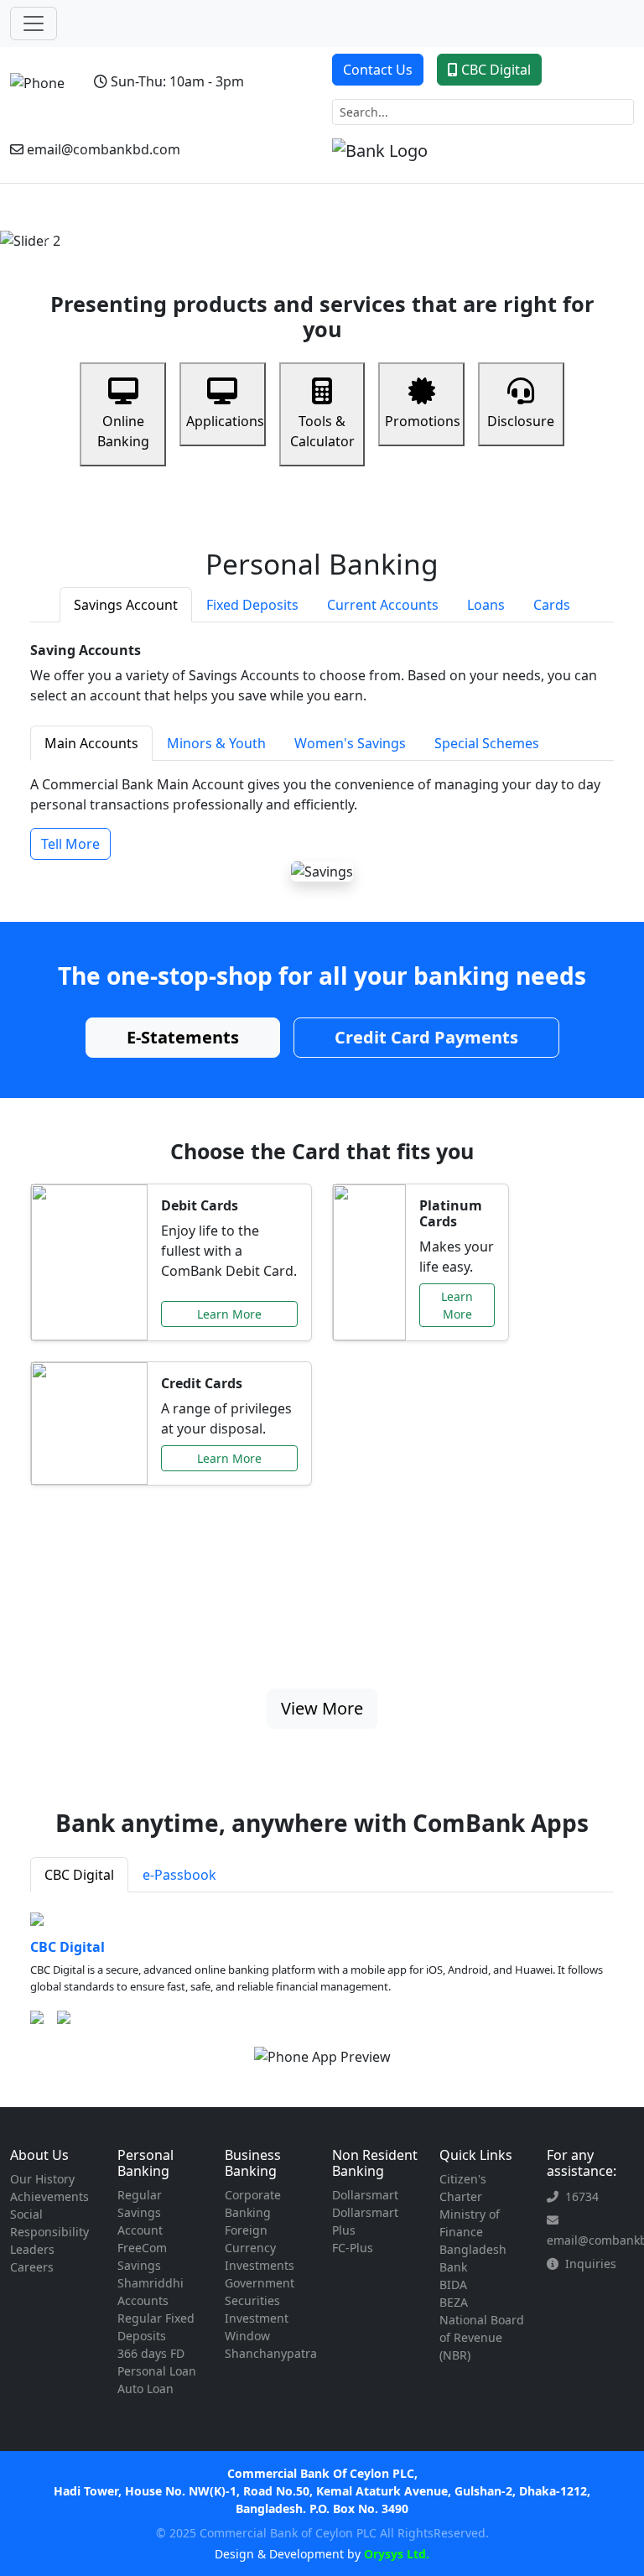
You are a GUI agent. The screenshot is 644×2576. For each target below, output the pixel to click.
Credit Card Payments (426, 1037)
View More (322, 1708)
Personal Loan (157, 2371)
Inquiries (591, 2264)
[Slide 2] (307, 228)
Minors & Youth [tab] (216, 743)
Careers (32, 2267)
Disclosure (521, 421)
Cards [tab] (552, 605)
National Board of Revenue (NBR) (482, 2337)
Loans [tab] (486, 605)
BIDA (453, 2285)
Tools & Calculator (322, 431)
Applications (225, 421)
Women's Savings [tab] (350, 743)
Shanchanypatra (271, 2353)
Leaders (32, 2249)
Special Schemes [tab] (487, 743)
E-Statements (183, 1037)
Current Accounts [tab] (383, 605)
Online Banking (123, 431)
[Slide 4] (367, 228)
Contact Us (378, 70)
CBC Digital (496, 70)
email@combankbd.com (104, 149)
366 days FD (151, 2353)
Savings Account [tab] (126, 605)
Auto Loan (145, 2389)
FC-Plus (353, 2248)
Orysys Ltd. (395, 2554)
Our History (42, 2179)
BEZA (454, 2302)
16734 (582, 2196)
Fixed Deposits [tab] (252, 605)
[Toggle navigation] (34, 23)
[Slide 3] (337, 228)
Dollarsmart (365, 2195)
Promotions (423, 421)
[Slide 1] (277, 228)
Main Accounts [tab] (91, 743)
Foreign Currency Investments (260, 2248)
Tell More (70, 844)
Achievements (49, 2196)
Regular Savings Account (140, 2212)
